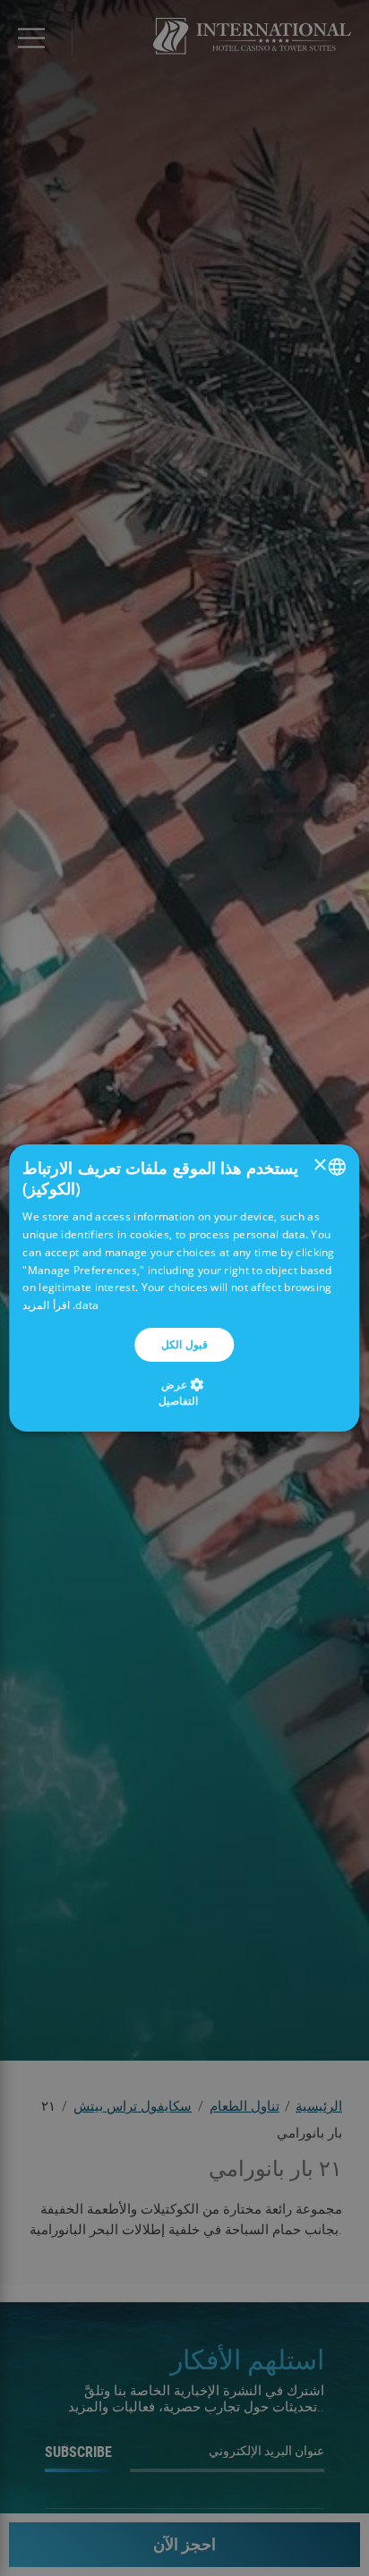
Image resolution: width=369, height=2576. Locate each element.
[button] (185, 1392)
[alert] (184, 1288)
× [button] (322, 1165)
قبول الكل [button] (184, 1344)
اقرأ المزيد (46, 1305)
